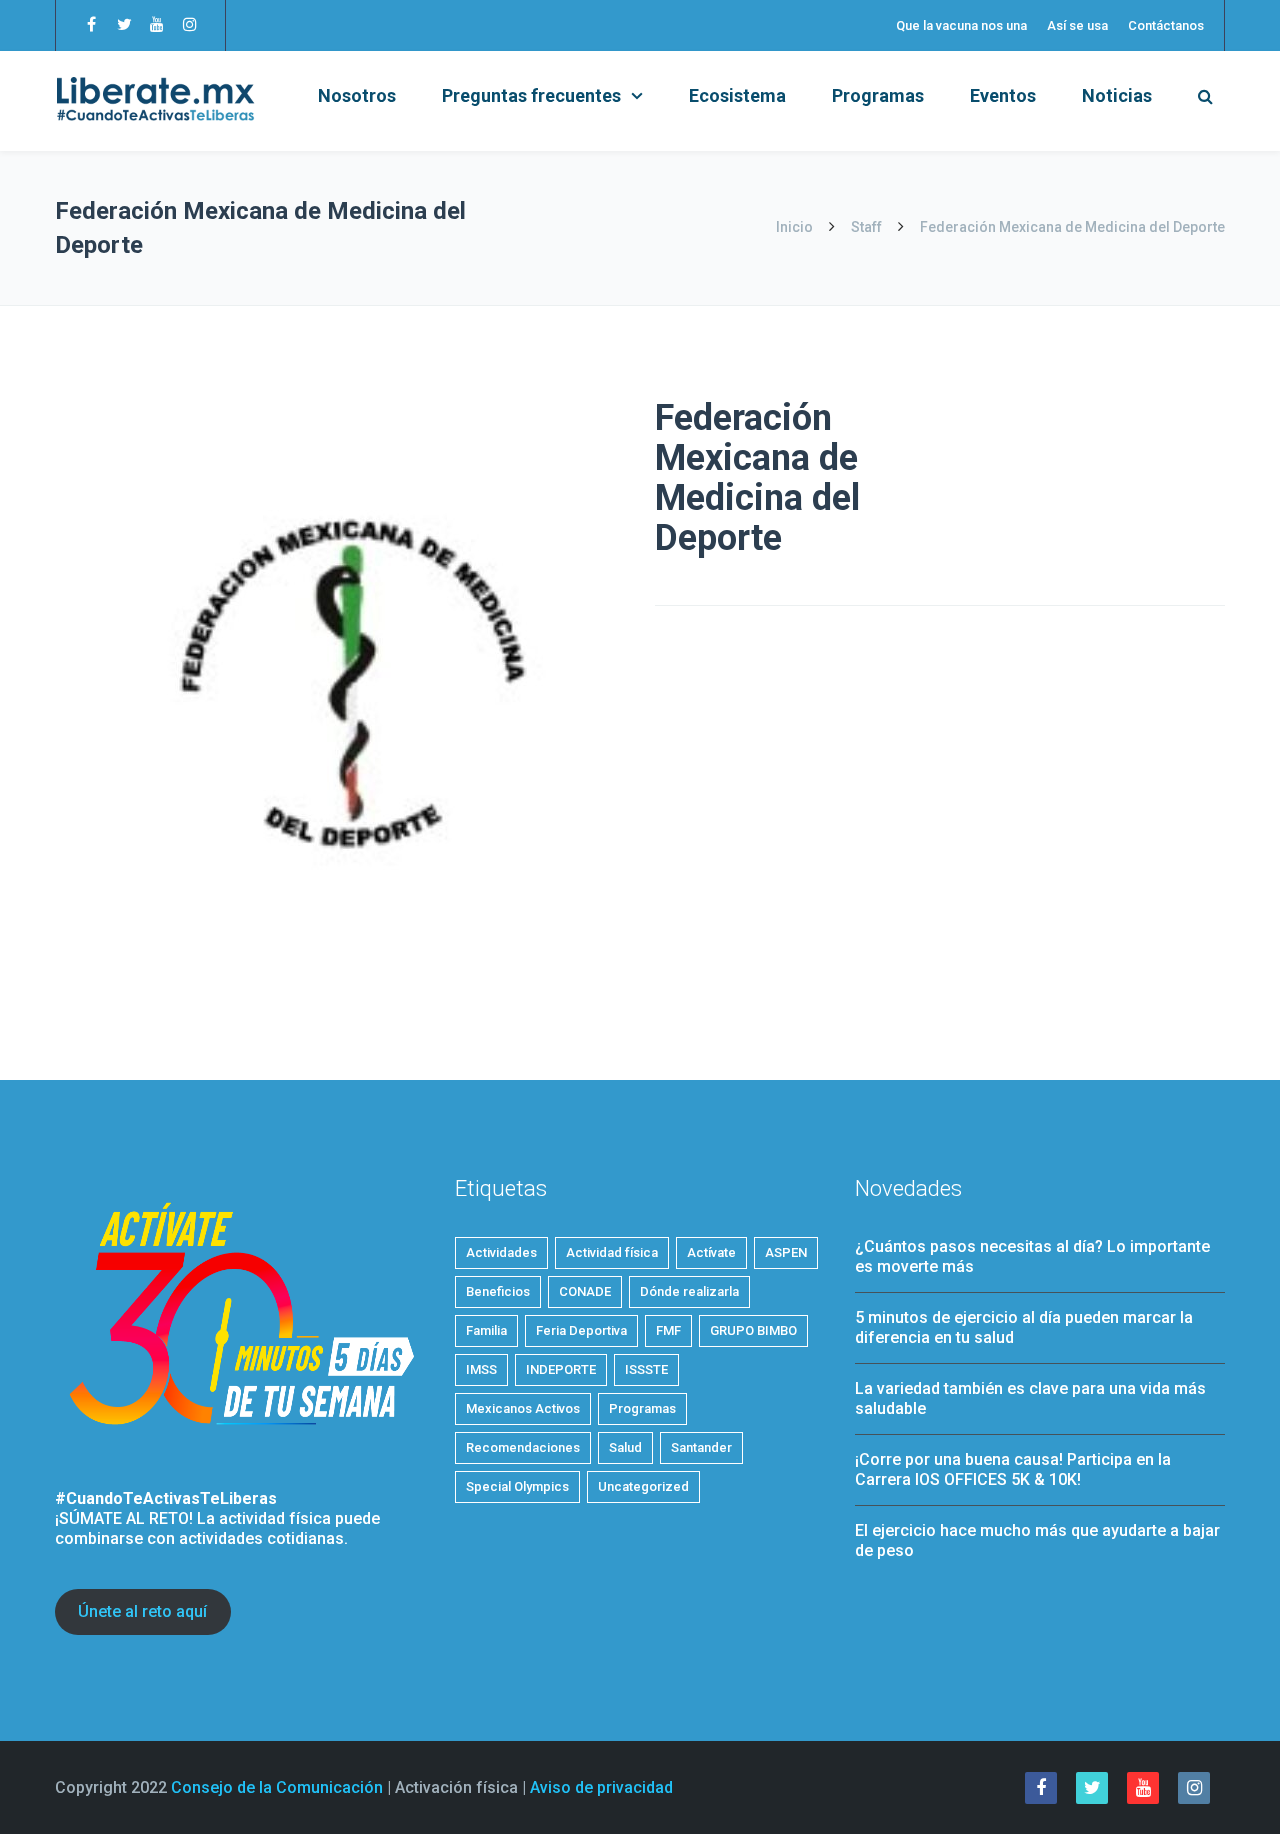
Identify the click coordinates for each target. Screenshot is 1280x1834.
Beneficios (498, 1291)
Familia (486, 1330)
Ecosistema (737, 95)
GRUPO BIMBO (753, 1330)
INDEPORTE (561, 1369)
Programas (878, 95)
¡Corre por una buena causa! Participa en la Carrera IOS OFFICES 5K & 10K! (1013, 1469)
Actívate (711, 1252)
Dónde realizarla (689, 1291)
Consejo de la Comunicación (277, 1787)
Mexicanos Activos (523, 1408)
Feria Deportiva (581, 1330)
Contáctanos (1166, 25)
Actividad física (612, 1252)
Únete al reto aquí (142, 1611)
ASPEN (786, 1252)
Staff (866, 227)
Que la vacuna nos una (961, 25)
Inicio (796, 227)
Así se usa (1077, 25)
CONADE (585, 1291)
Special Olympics (517, 1486)
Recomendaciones (523, 1447)
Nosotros (357, 95)
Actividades (501, 1252)
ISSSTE (646, 1369)
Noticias (1117, 95)
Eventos (1003, 95)
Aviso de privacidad (601, 1787)
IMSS (481, 1369)
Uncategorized (643, 1486)
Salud (625, 1447)
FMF (668, 1330)
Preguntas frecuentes (531, 95)
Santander (701, 1447)
